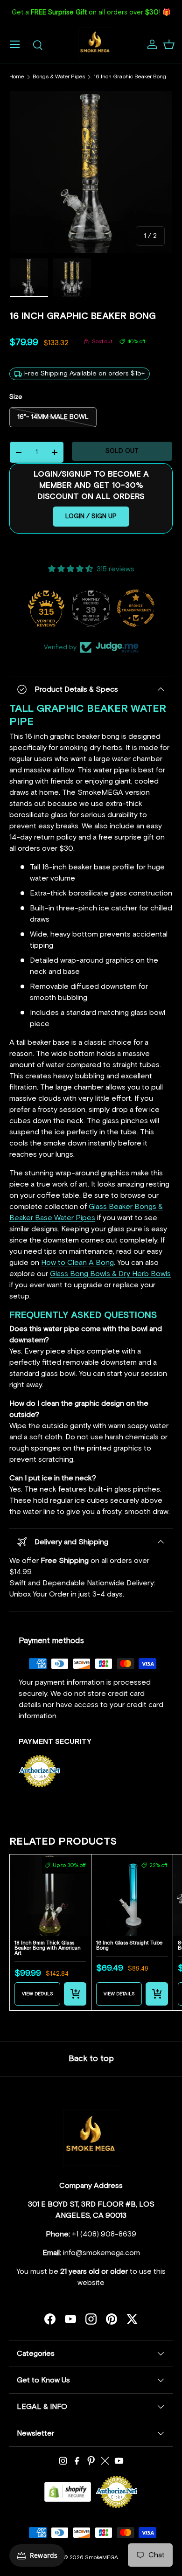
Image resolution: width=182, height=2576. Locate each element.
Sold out (122, 451)
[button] (169, 44)
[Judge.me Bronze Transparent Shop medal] (136, 608)
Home (17, 77)
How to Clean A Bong (77, 1263)
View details (38, 1994)
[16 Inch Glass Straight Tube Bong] (132, 1895)
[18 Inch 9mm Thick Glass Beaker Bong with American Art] (50, 1895)
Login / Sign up (91, 516)
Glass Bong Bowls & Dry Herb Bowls (110, 1274)
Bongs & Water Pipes (59, 77)
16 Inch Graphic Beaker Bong (130, 77)
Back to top (91, 2059)
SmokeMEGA (101, 2558)
